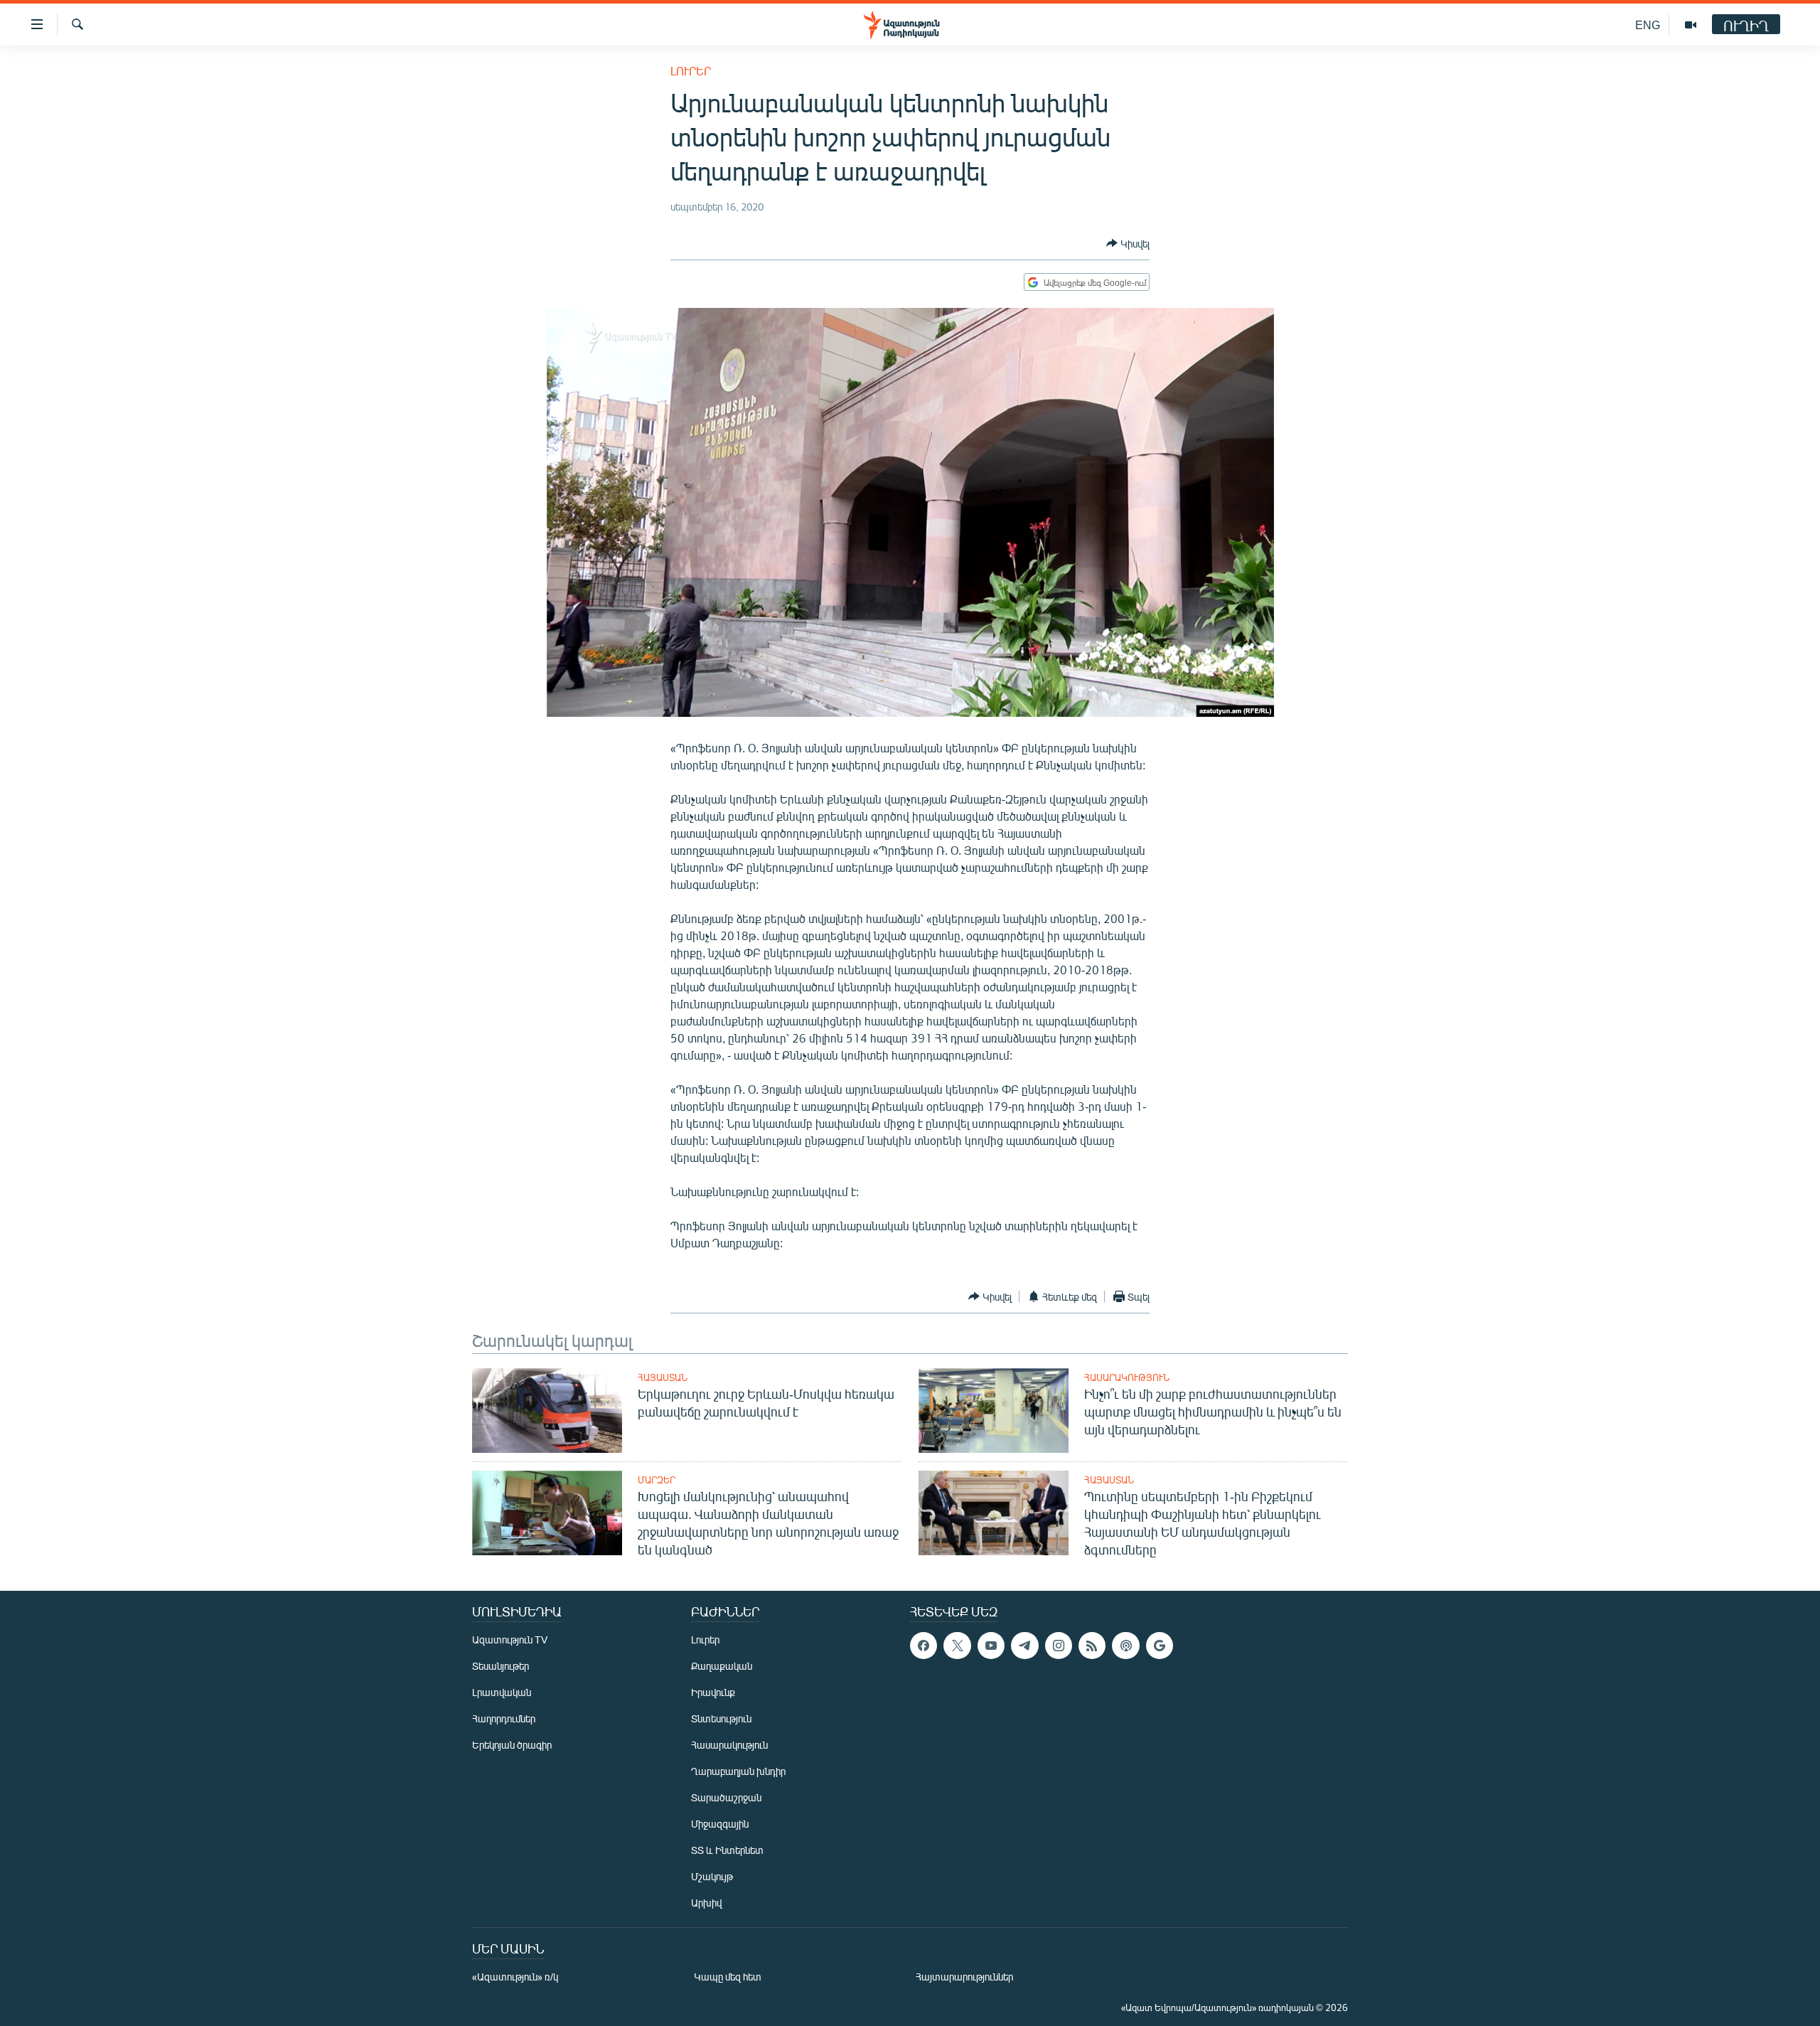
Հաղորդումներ (504, 1718)
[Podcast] (1125, 1646)
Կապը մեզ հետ (728, 1977)
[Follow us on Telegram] (1024, 1646)
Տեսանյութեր (500, 1666)
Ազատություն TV (510, 1640)
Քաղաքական (722, 1666)
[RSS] (1092, 1646)
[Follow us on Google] (1160, 1646)
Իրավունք (713, 1692)
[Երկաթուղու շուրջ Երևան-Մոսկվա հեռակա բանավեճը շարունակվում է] (547, 1411)
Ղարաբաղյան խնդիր (738, 1771)
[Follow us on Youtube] (991, 1646)
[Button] (1128, 243)
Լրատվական (502, 1692)
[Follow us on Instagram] (1059, 1646)
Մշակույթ (712, 1876)
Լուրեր (691, 71)
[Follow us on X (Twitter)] (957, 1646)
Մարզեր (657, 1480)
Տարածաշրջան (726, 1797)
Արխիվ (706, 1903)
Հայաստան (663, 1377)
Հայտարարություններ (964, 1977)
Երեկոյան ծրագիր (512, 1745)
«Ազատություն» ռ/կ (515, 1977)
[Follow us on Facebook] (924, 1646)
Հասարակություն (1127, 1377)
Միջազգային (720, 1824)
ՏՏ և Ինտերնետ (727, 1850)
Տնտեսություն (721, 1718)
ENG (1648, 25)
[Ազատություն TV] (1691, 25)
